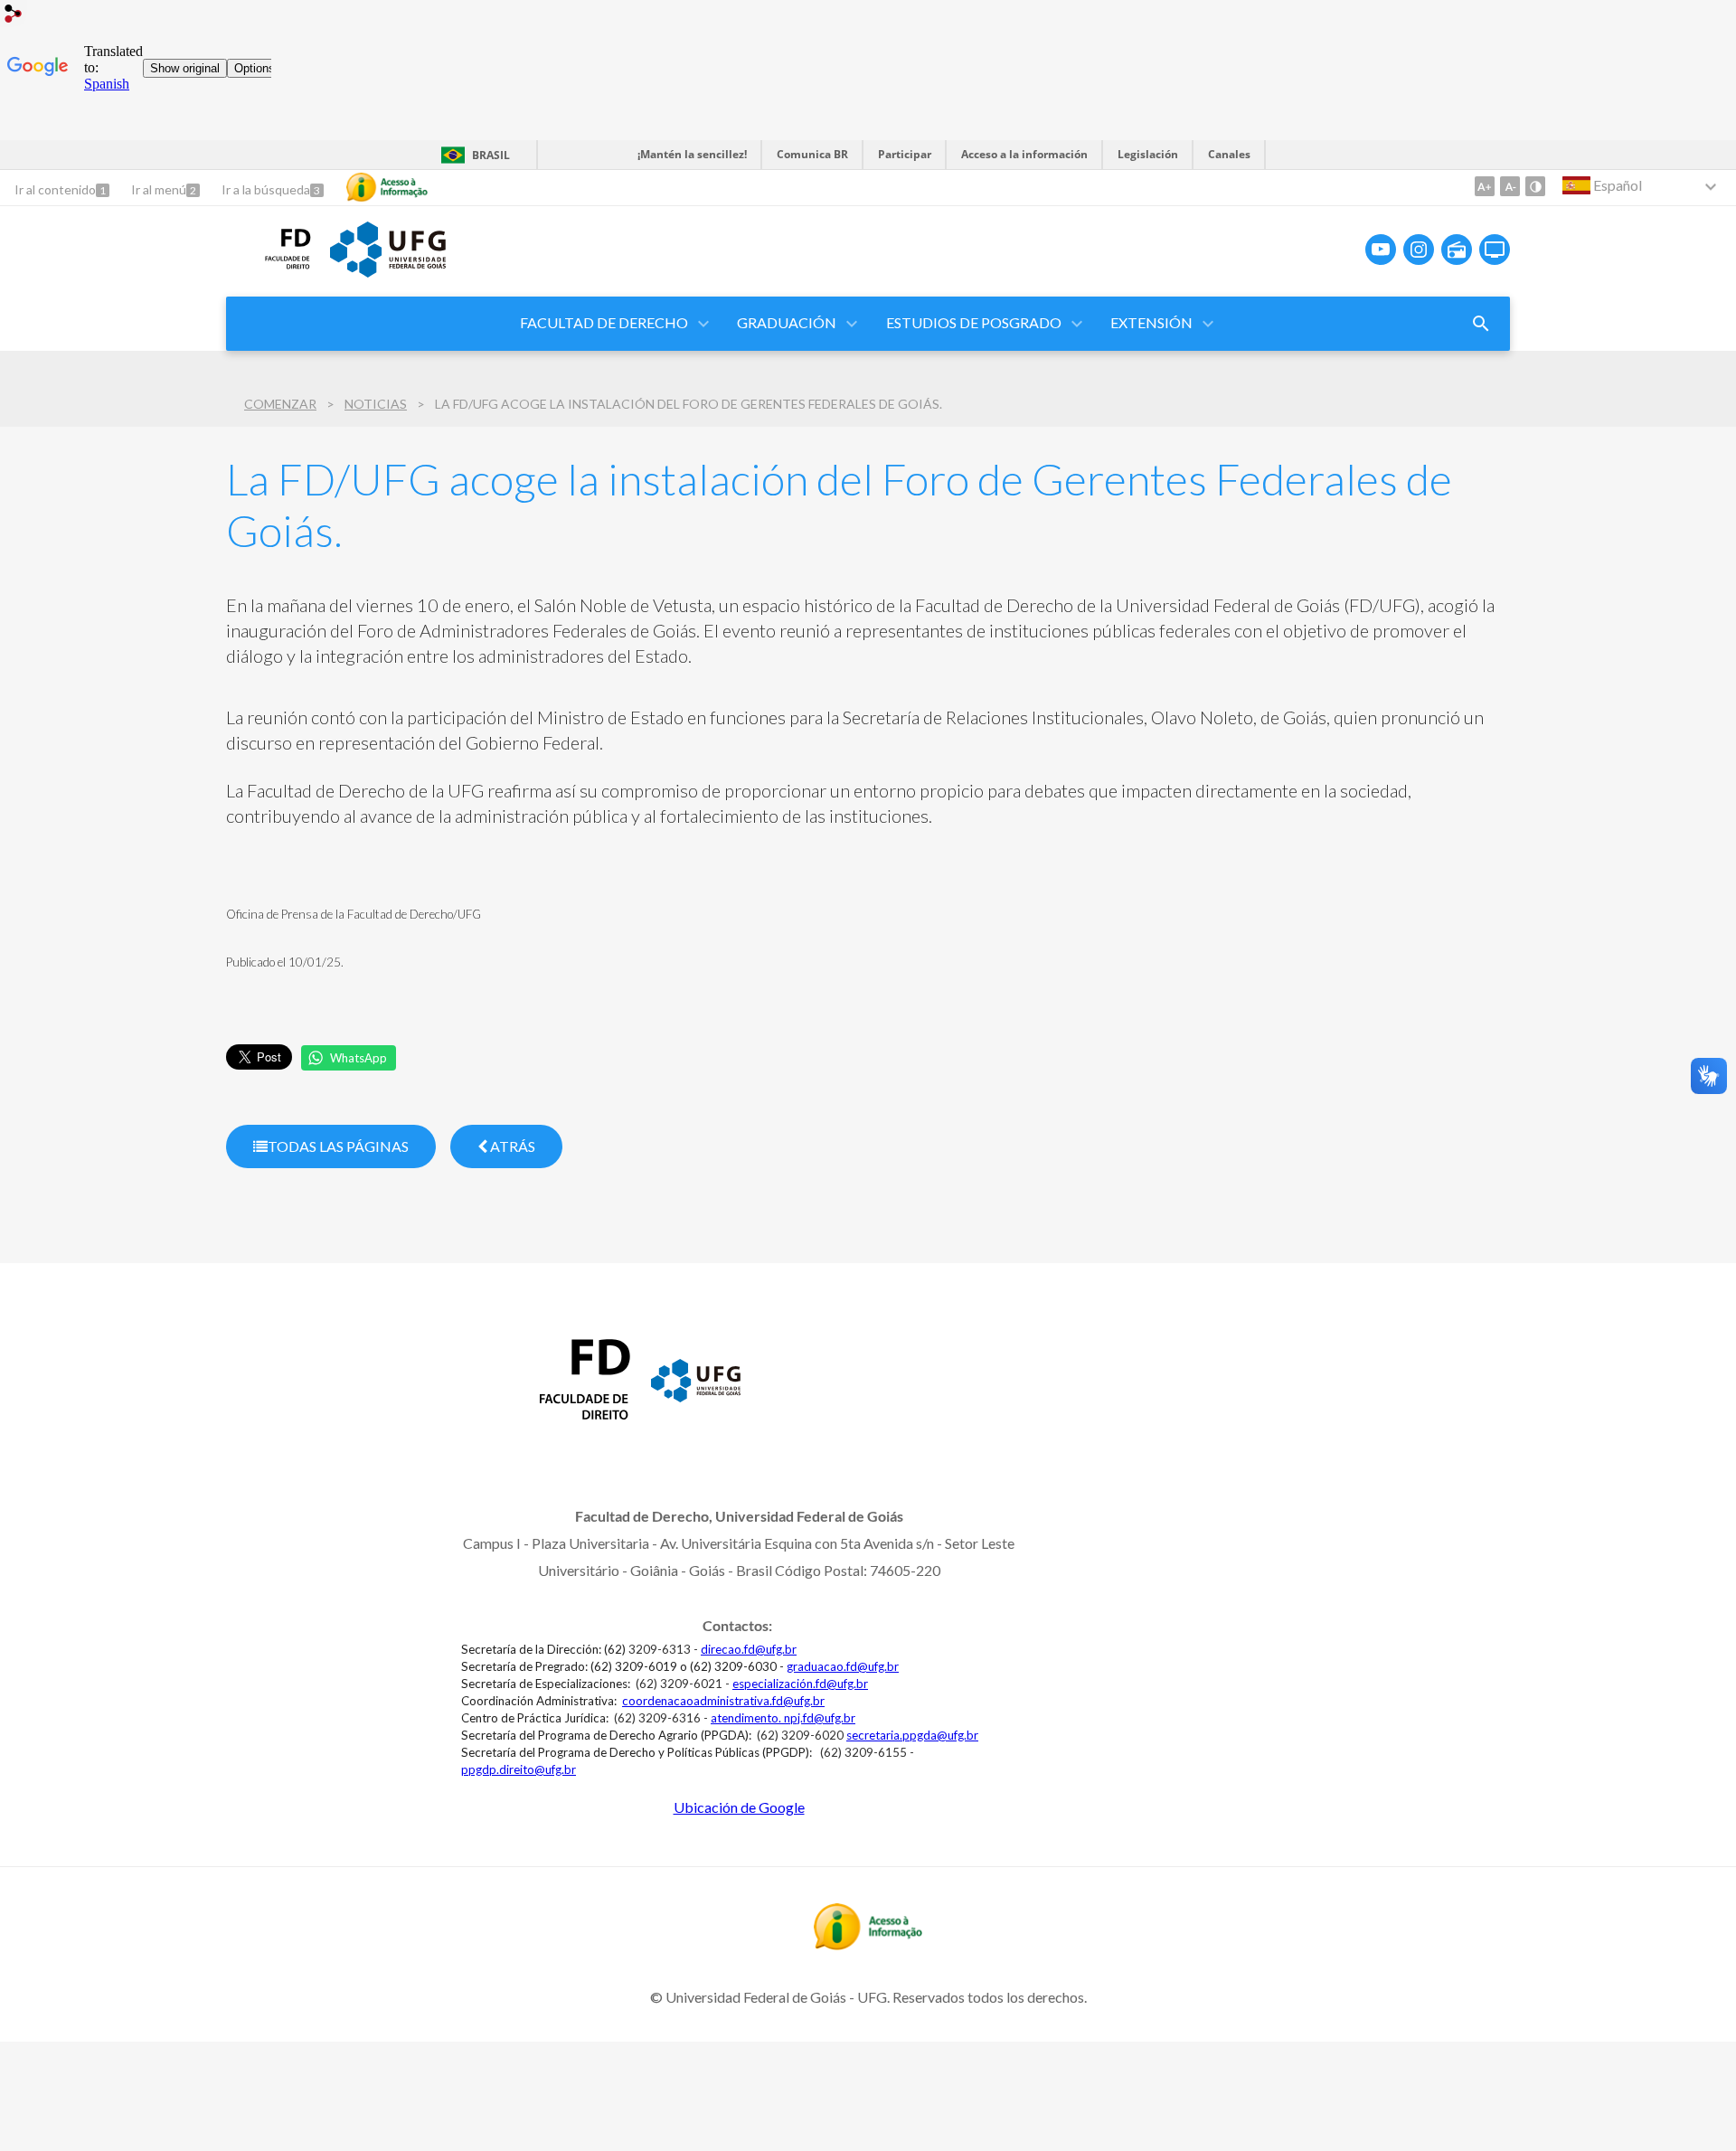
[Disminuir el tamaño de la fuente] (1510, 186)
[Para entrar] (14, 16)
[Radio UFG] (1457, 250)
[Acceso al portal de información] (868, 1944)
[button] (605, 324)
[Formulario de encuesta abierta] (1481, 324)
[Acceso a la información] (387, 187)
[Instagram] (1419, 250)
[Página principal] (269, 275)
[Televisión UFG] (1495, 250)
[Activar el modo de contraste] (1535, 186)
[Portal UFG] (696, 1396)
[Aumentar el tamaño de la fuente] (1485, 186)
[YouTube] (1381, 250)
